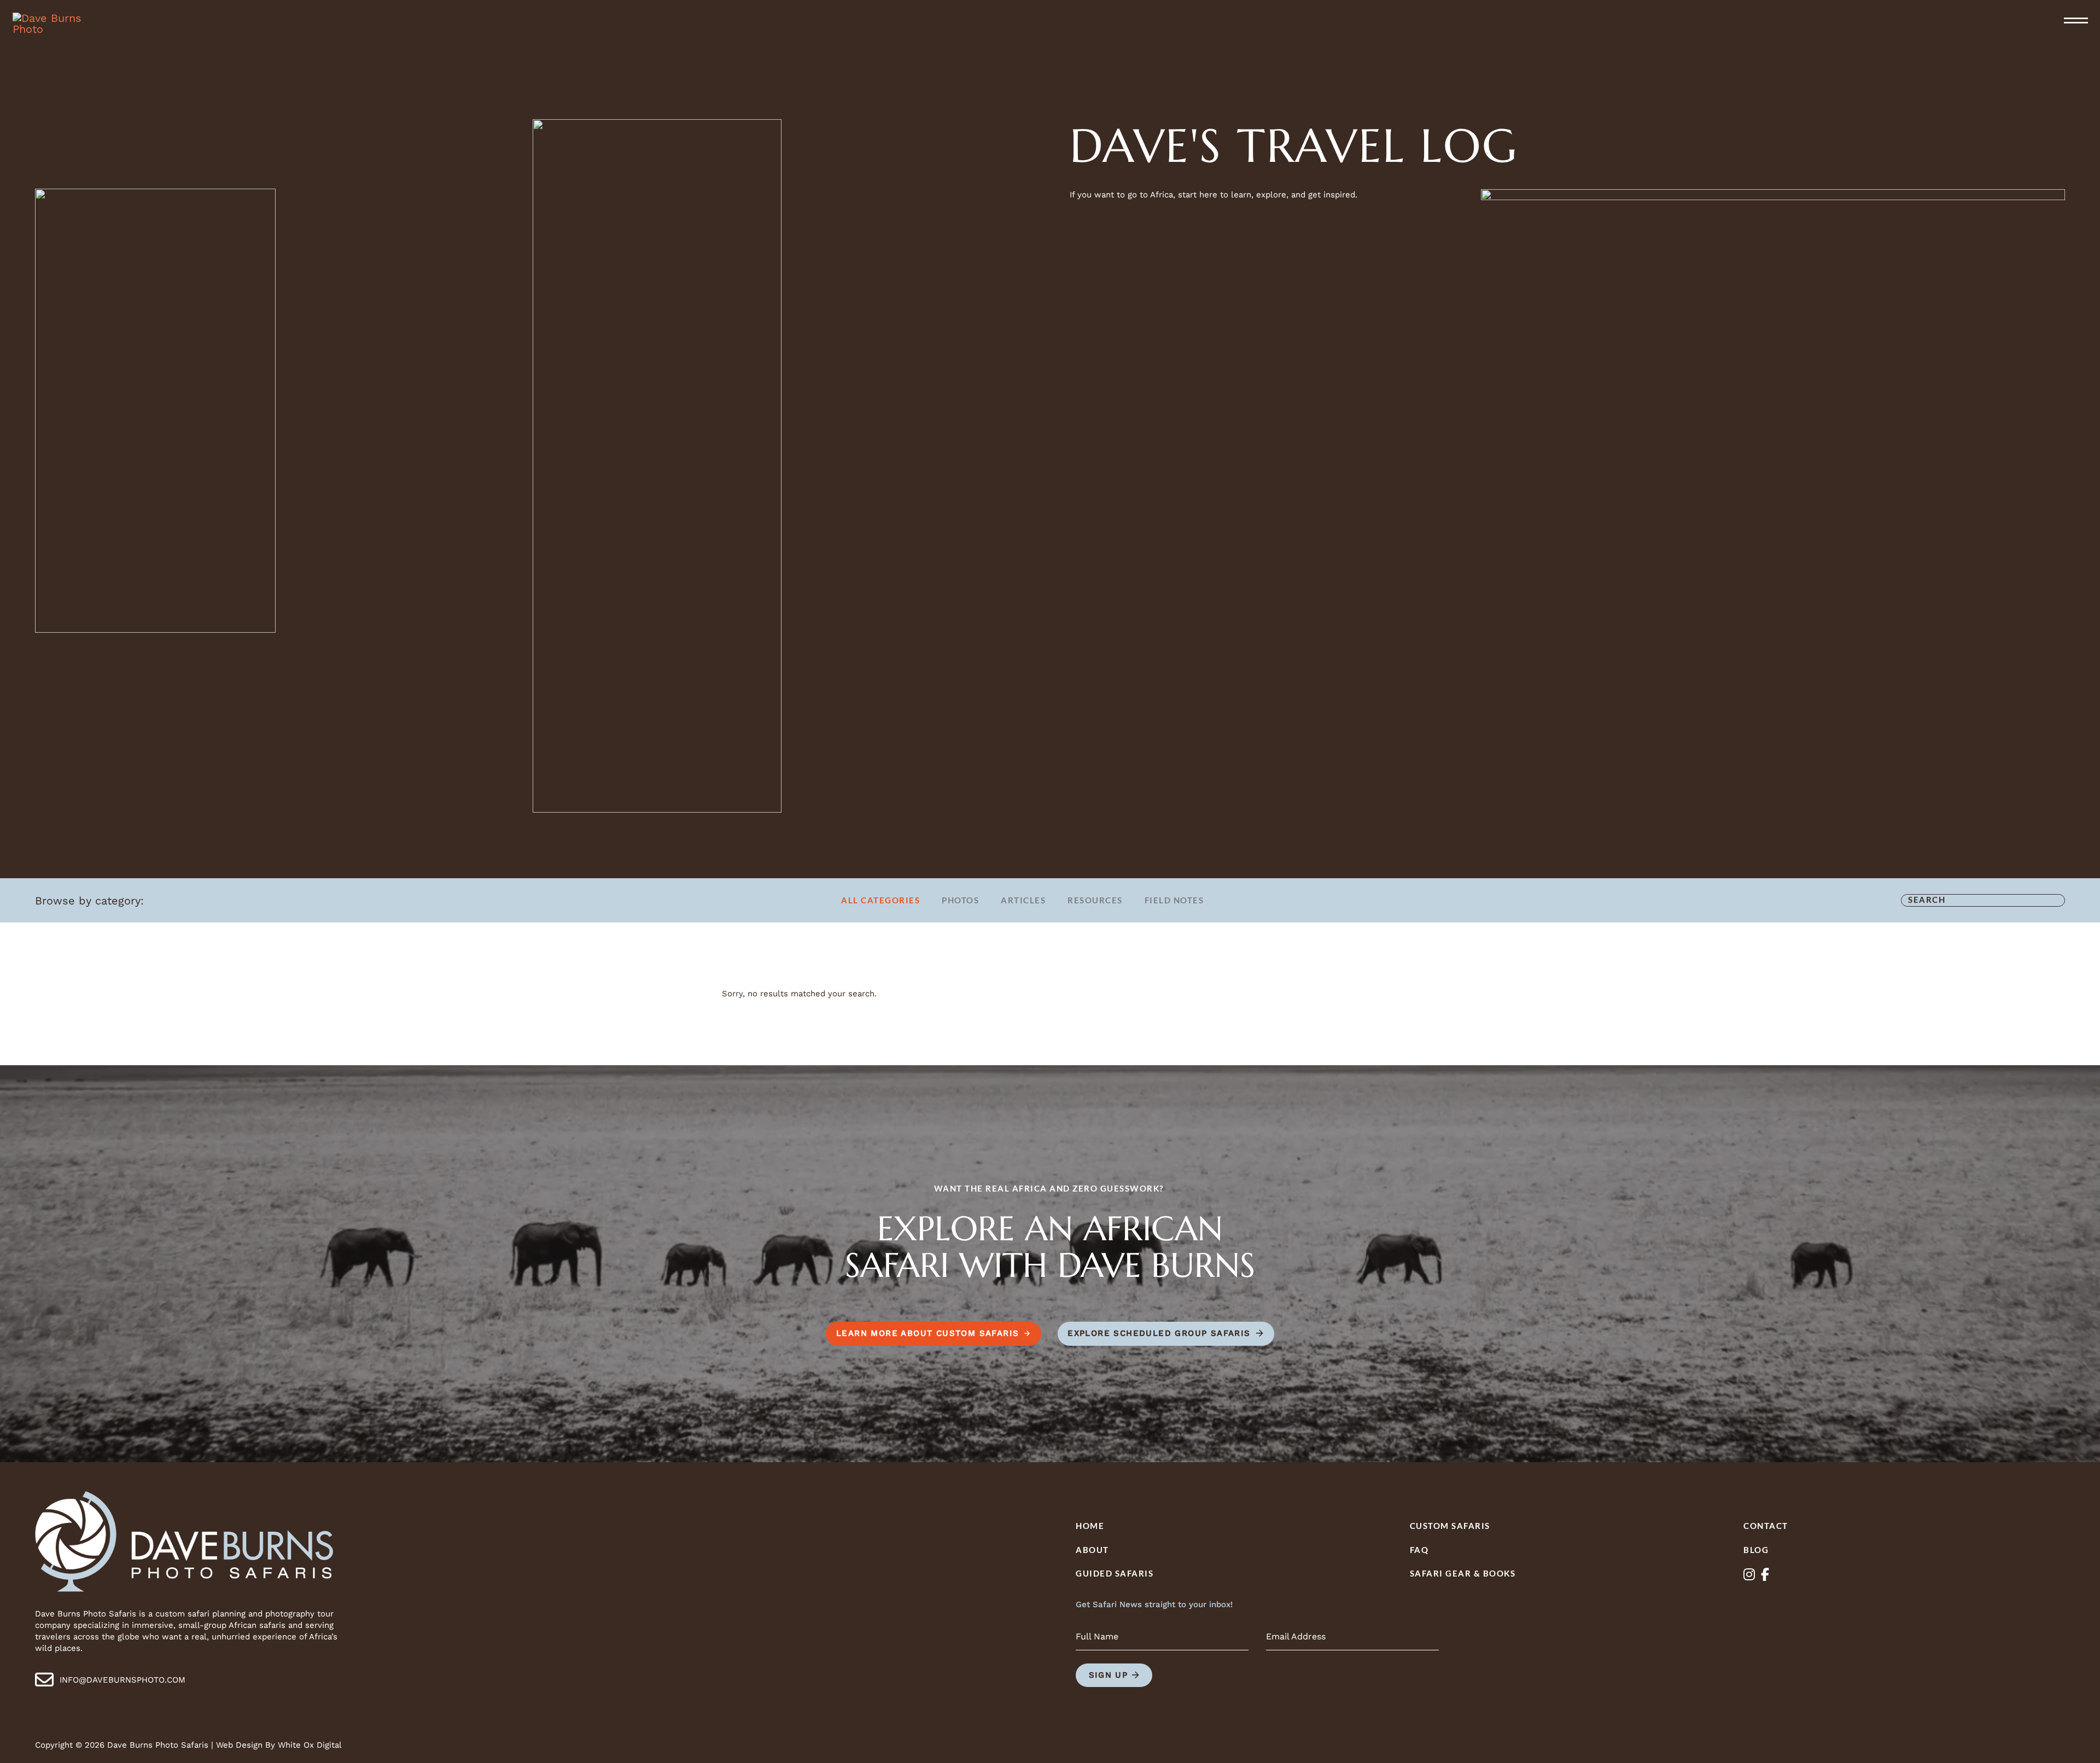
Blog (1756, 1550)
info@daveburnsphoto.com (122, 1680)
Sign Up (1109, 1675)
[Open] (2076, 21)
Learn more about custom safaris (927, 1333)
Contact (1766, 1526)
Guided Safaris (1115, 1573)
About (1092, 1550)
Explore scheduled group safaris (1159, 1333)
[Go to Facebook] (1765, 1575)
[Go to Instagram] (1749, 1575)
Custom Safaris (1450, 1526)
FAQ (1419, 1550)
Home (1090, 1526)
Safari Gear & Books (1463, 1573)
